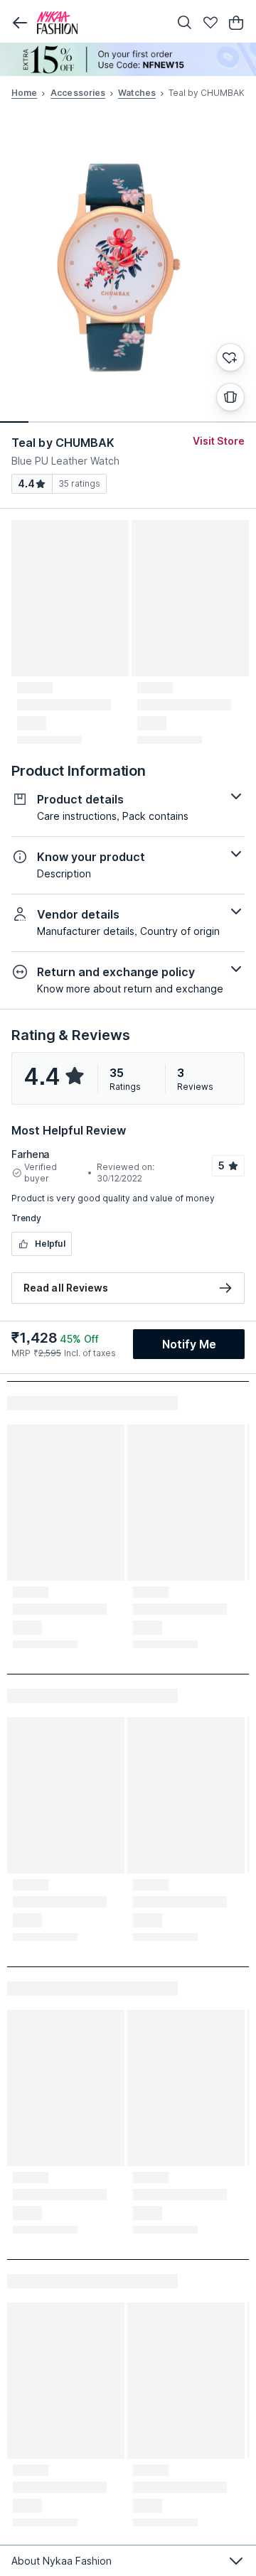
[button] (20, 23)
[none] (128, 59)
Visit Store (219, 441)
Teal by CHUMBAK (63, 443)
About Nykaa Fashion (62, 2561)
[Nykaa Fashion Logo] (100, 23)
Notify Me (189, 1344)
